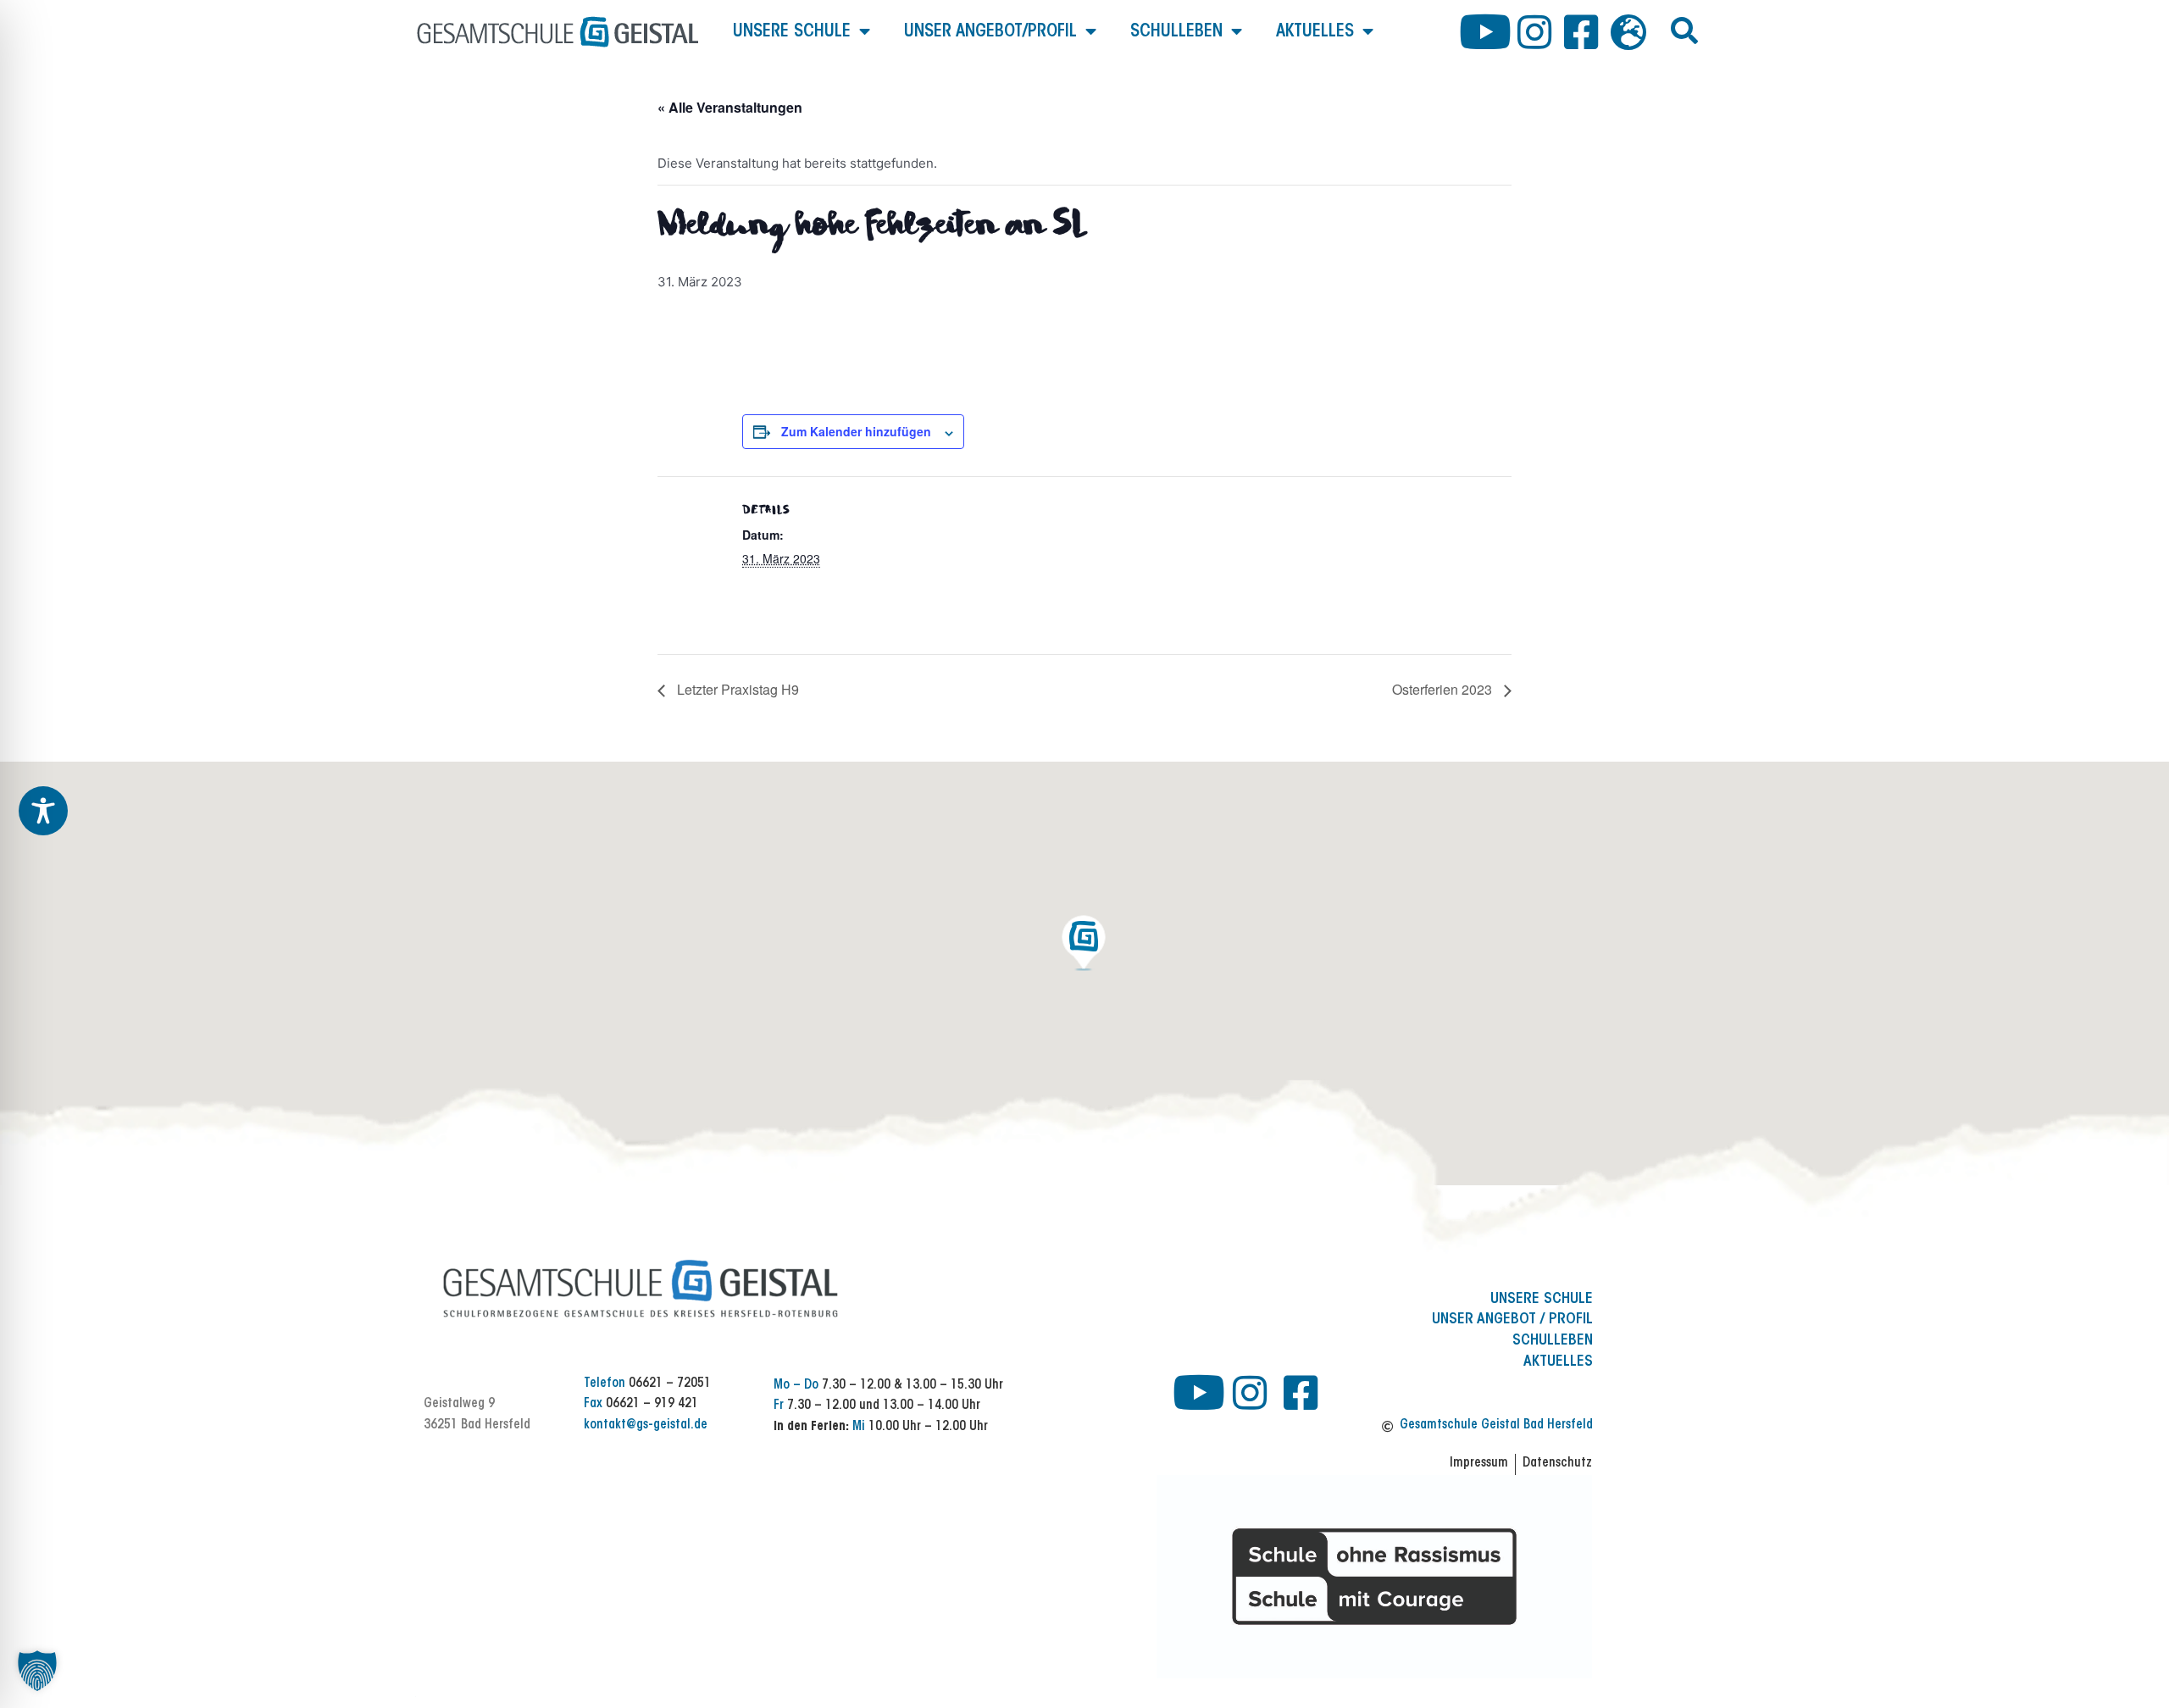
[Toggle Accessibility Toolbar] (43, 811)
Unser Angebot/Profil (990, 32)
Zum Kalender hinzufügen (856, 431)
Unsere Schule (792, 32)
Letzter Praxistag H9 (736, 689)
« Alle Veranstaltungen (730, 107)
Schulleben (1176, 32)
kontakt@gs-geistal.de (646, 1425)
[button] (1684, 30)
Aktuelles (1315, 32)
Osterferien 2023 (1444, 689)
